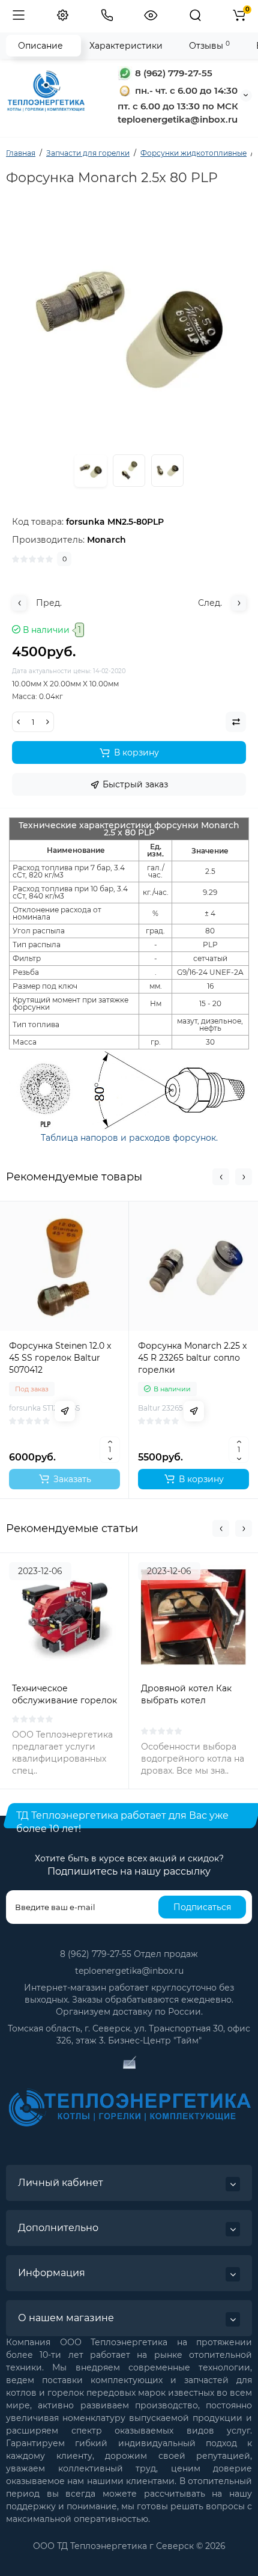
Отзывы (209, 45)
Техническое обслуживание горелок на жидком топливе (64, 1700)
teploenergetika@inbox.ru (129, 1971)
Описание (40, 46)
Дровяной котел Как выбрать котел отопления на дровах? (190, 1700)
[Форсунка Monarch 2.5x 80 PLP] (129, 471)
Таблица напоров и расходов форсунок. (129, 1138)
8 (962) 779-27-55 (172, 73)
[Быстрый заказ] (65, 1411)
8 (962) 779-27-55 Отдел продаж (129, 1954)
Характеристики (126, 46)
